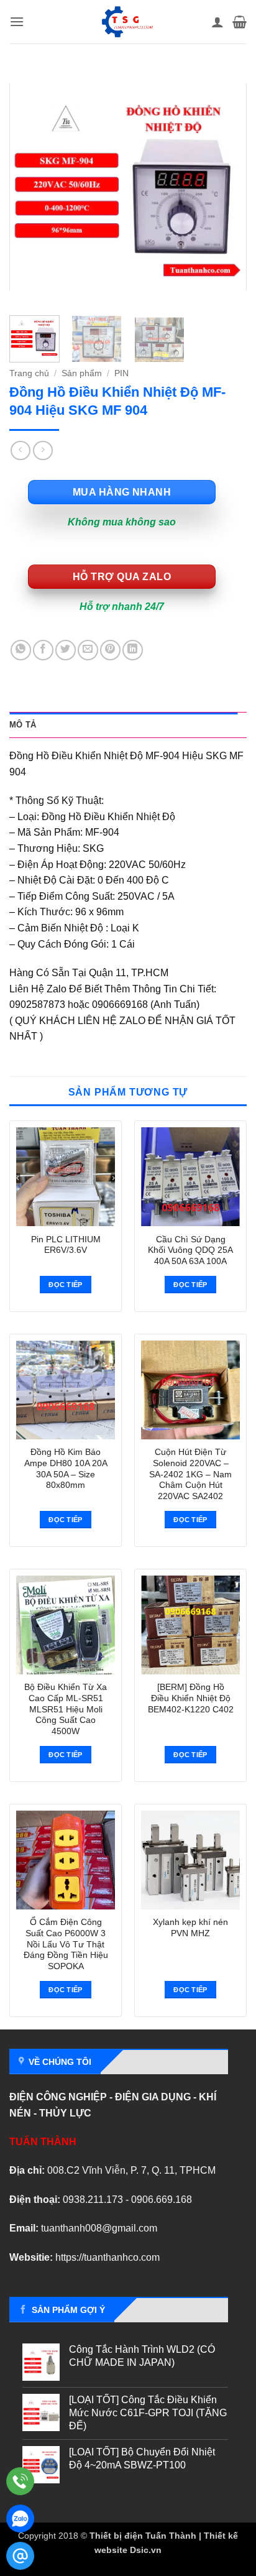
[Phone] (20, 2481)
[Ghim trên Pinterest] (110, 650)
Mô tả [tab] (23, 725)
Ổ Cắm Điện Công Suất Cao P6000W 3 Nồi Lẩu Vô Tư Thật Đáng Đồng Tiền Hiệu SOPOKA (66, 1944)
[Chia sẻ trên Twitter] (66, 650)
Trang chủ (29, 373)
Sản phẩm (82, 373)
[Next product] (20, 450)
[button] (17, 21)
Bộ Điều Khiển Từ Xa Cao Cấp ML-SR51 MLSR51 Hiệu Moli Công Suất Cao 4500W (66, 1709)
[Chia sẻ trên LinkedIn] (133, 650)
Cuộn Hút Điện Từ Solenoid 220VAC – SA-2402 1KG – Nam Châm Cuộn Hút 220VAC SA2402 (190, 1474)
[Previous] (30, 187)
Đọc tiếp (66, 1285)
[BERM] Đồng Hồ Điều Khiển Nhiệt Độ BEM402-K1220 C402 (191, 1698)
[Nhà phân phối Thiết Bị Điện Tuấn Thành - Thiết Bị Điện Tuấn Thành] (127, 22)
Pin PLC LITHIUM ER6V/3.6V (66, 1245)
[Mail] (20, 2556)
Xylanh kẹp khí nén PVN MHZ (190, 1928)
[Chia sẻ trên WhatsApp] (21, 650)
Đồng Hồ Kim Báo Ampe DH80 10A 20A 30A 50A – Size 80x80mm (66, 1469)
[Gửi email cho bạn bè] (88, 650)
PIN (121, 373)
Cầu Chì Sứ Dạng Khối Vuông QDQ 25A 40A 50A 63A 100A (190, 1250)
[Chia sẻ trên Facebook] (43, 650)
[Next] (226, 187)
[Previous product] (43, 450)
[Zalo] (20, 2518)
